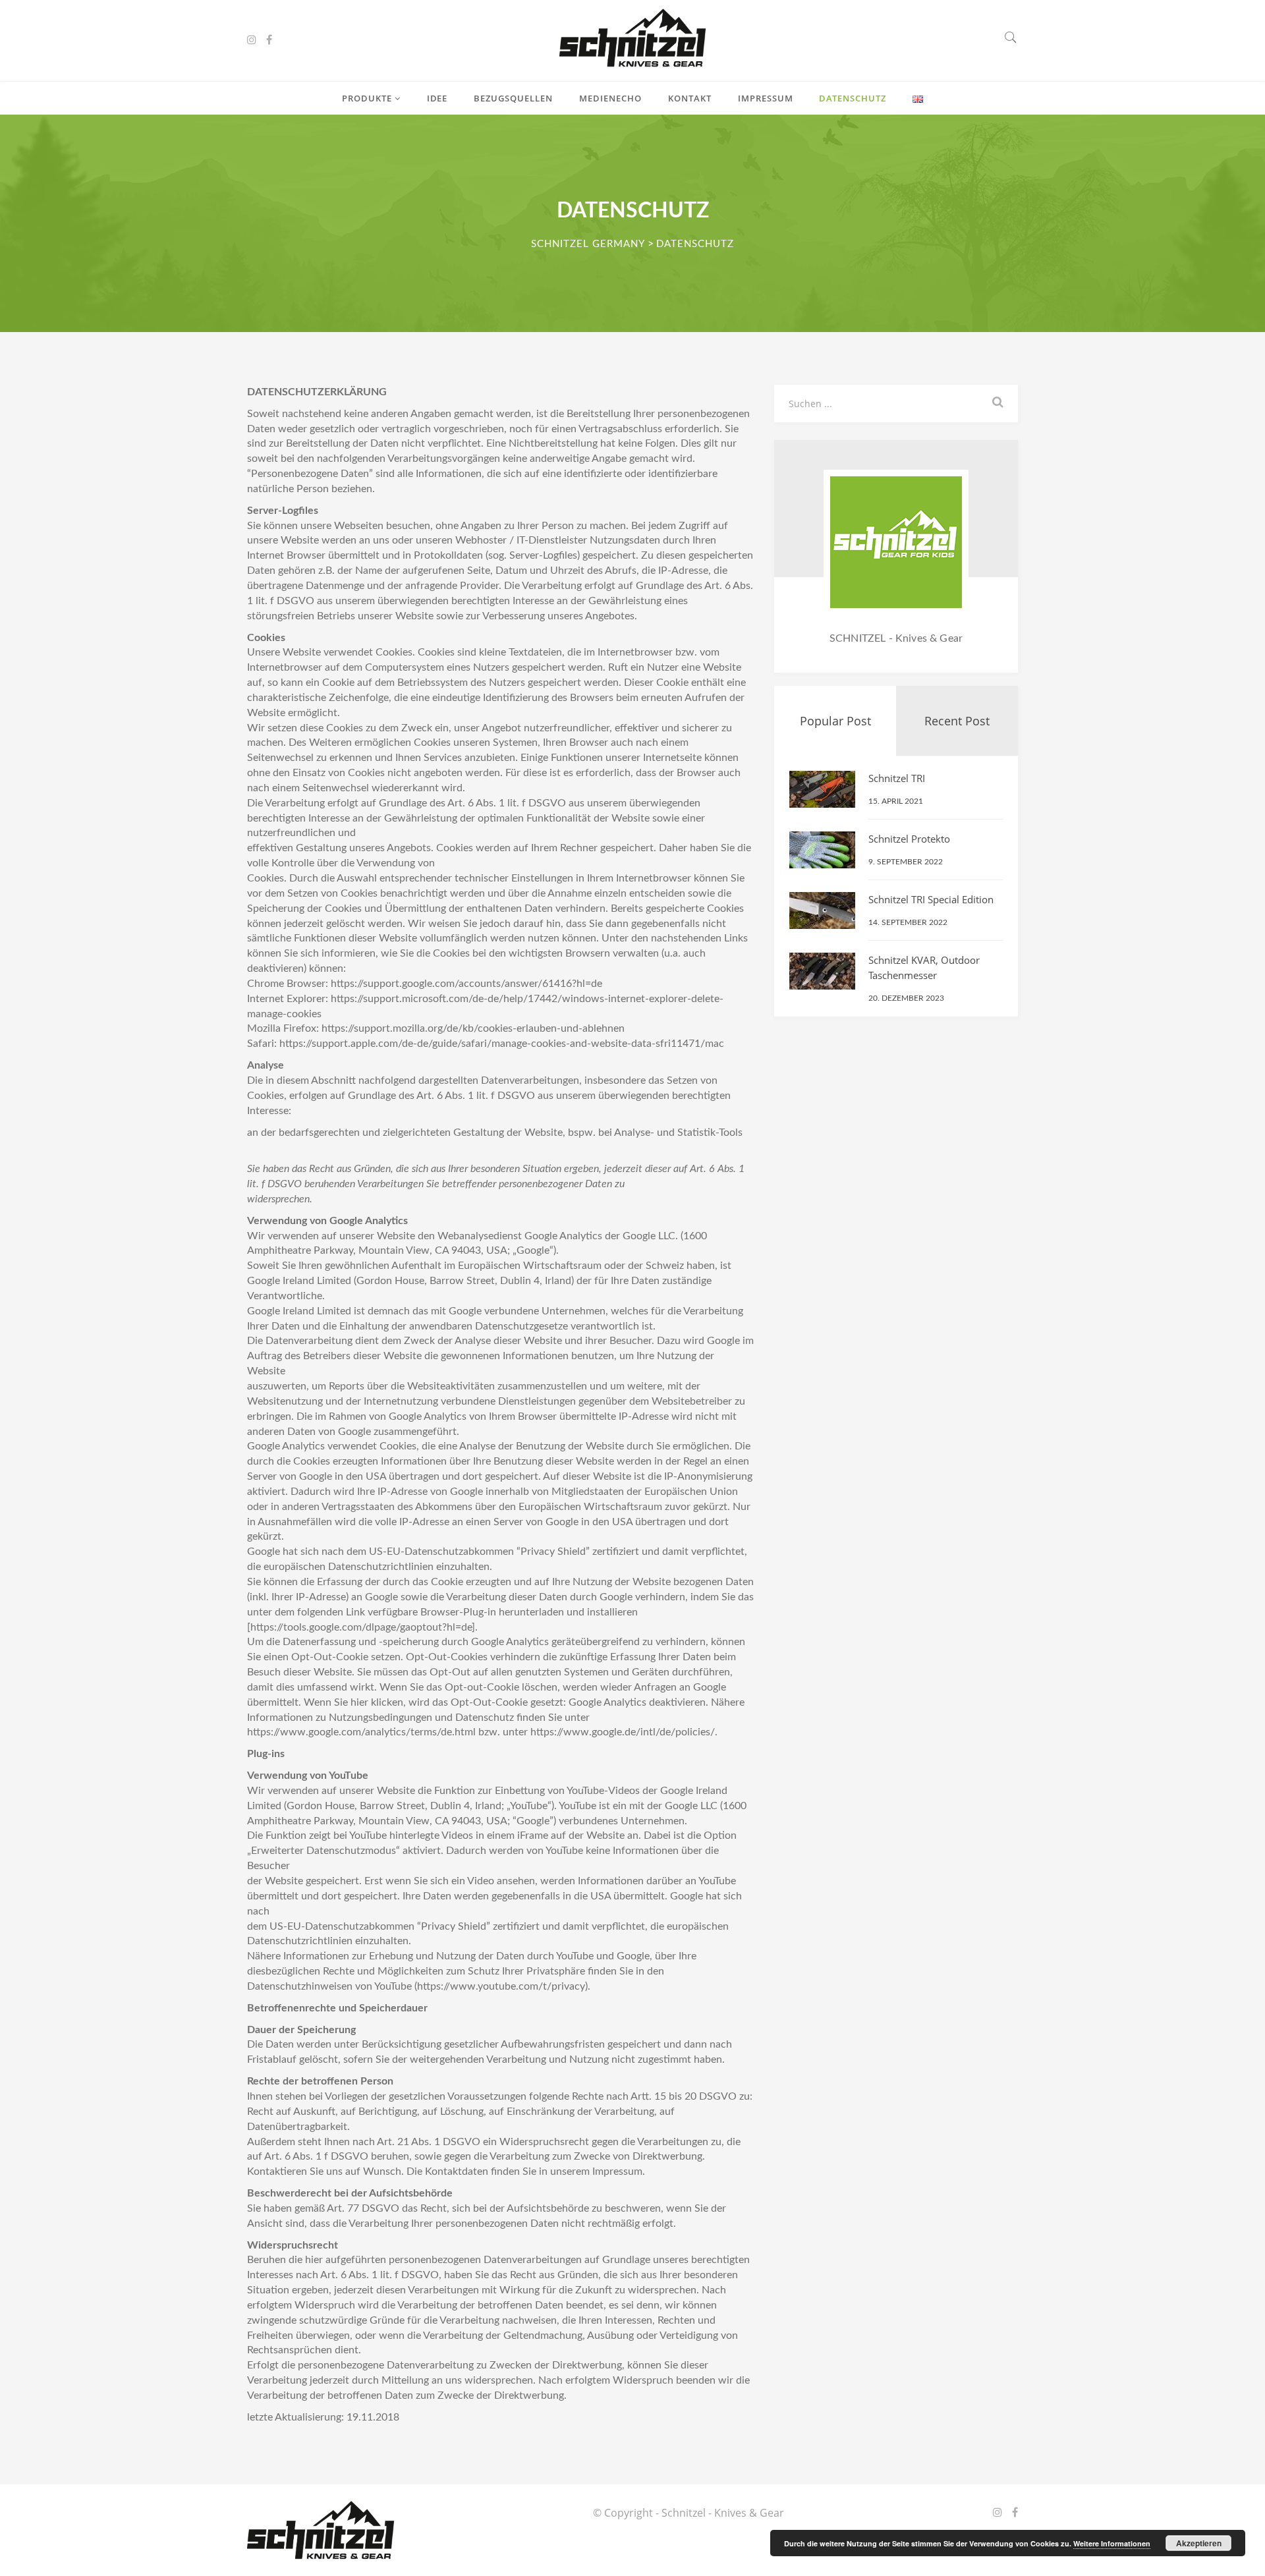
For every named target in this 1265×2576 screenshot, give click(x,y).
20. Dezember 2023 (906, 998)
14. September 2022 (908, 922)
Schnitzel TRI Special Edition (931, 899)
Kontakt (690, 98)
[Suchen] (1011, 39)
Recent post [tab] (957, 721)
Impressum (766, 98)
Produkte (368, 98)
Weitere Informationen (1112, 2543)
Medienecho (610, 98)
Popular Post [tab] (835, 721)
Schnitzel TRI (897, 778)
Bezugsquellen (513, 98)
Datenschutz (853, 98)
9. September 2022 (906, 862)
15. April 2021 (896, 801)
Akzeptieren (1199, 2543)
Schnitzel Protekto (909, 839)
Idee (437, 98)
